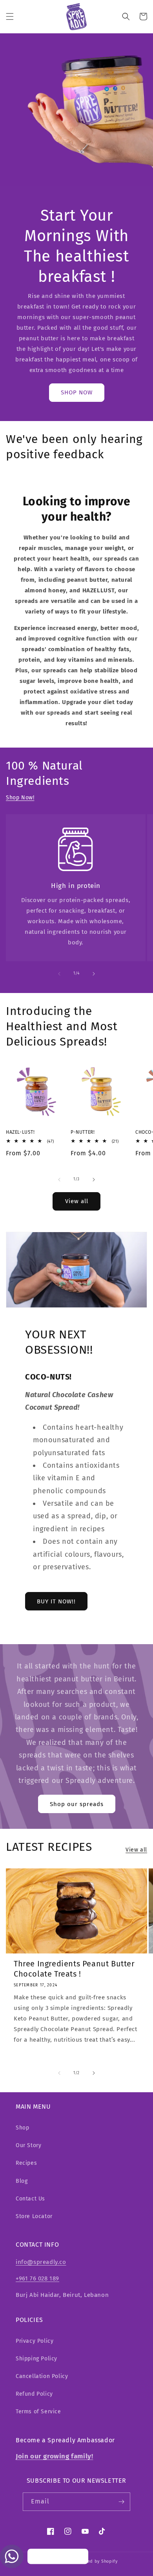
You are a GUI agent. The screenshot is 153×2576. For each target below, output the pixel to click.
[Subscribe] (121, 2502)
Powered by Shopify (96, 2561)
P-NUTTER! (83, 1132)
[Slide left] (59, 974)
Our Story (28, 2145)
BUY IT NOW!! (56, 1601)
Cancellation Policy (42, 2376)
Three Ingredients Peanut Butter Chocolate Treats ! (74, 1969)
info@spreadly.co (41, 2262)
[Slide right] (94, 974)
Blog (22, 2181)
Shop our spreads (77, 1804)
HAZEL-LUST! (20, 1132)
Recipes (26, 2163)
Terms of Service (38, 2412)
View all (77, 1201)
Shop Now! (20, 798)
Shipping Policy (36, 2359)
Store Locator (34, 2216)
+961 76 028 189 (37, 2278)
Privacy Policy (35, 2341)
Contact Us (30, 2199)
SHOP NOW (77, 392)
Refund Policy (34, 2394)
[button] (10, 16)
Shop (22, 2128)
